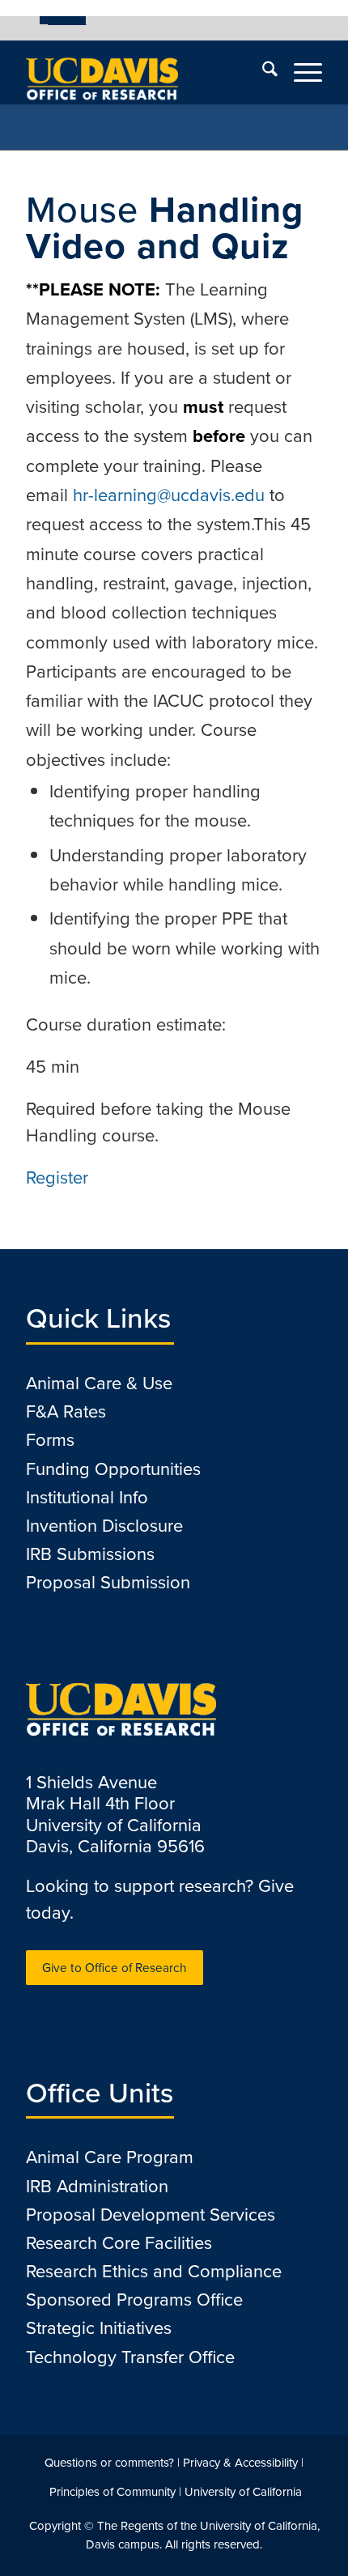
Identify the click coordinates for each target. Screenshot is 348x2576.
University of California (243, 2492)
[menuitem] (63, 20)
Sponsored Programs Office (134, 2300)
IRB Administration (97, 2186)
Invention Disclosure (104, 1526)
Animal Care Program (110, 2157)
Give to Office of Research (115, 1968)
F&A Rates (66, 1411)
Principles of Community (112, 2492)
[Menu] (300, 72)
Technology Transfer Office (130, 2357)
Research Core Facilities (119, 2243)
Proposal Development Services (151, 2215)
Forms (50, 1440)
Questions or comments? (109, 2463)
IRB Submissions (90, 1554)
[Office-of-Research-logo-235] (144, 72)
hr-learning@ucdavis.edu (169, 495)
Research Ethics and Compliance (154, 2271)
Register (57, 1177)
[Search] (262, 72)
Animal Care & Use (99, 1383)
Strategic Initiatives (99, 2328)
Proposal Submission (108, 1582)
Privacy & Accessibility (240, 2463)
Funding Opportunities (113, 1469)
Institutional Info (87, 1497)
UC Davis (67, 20)
